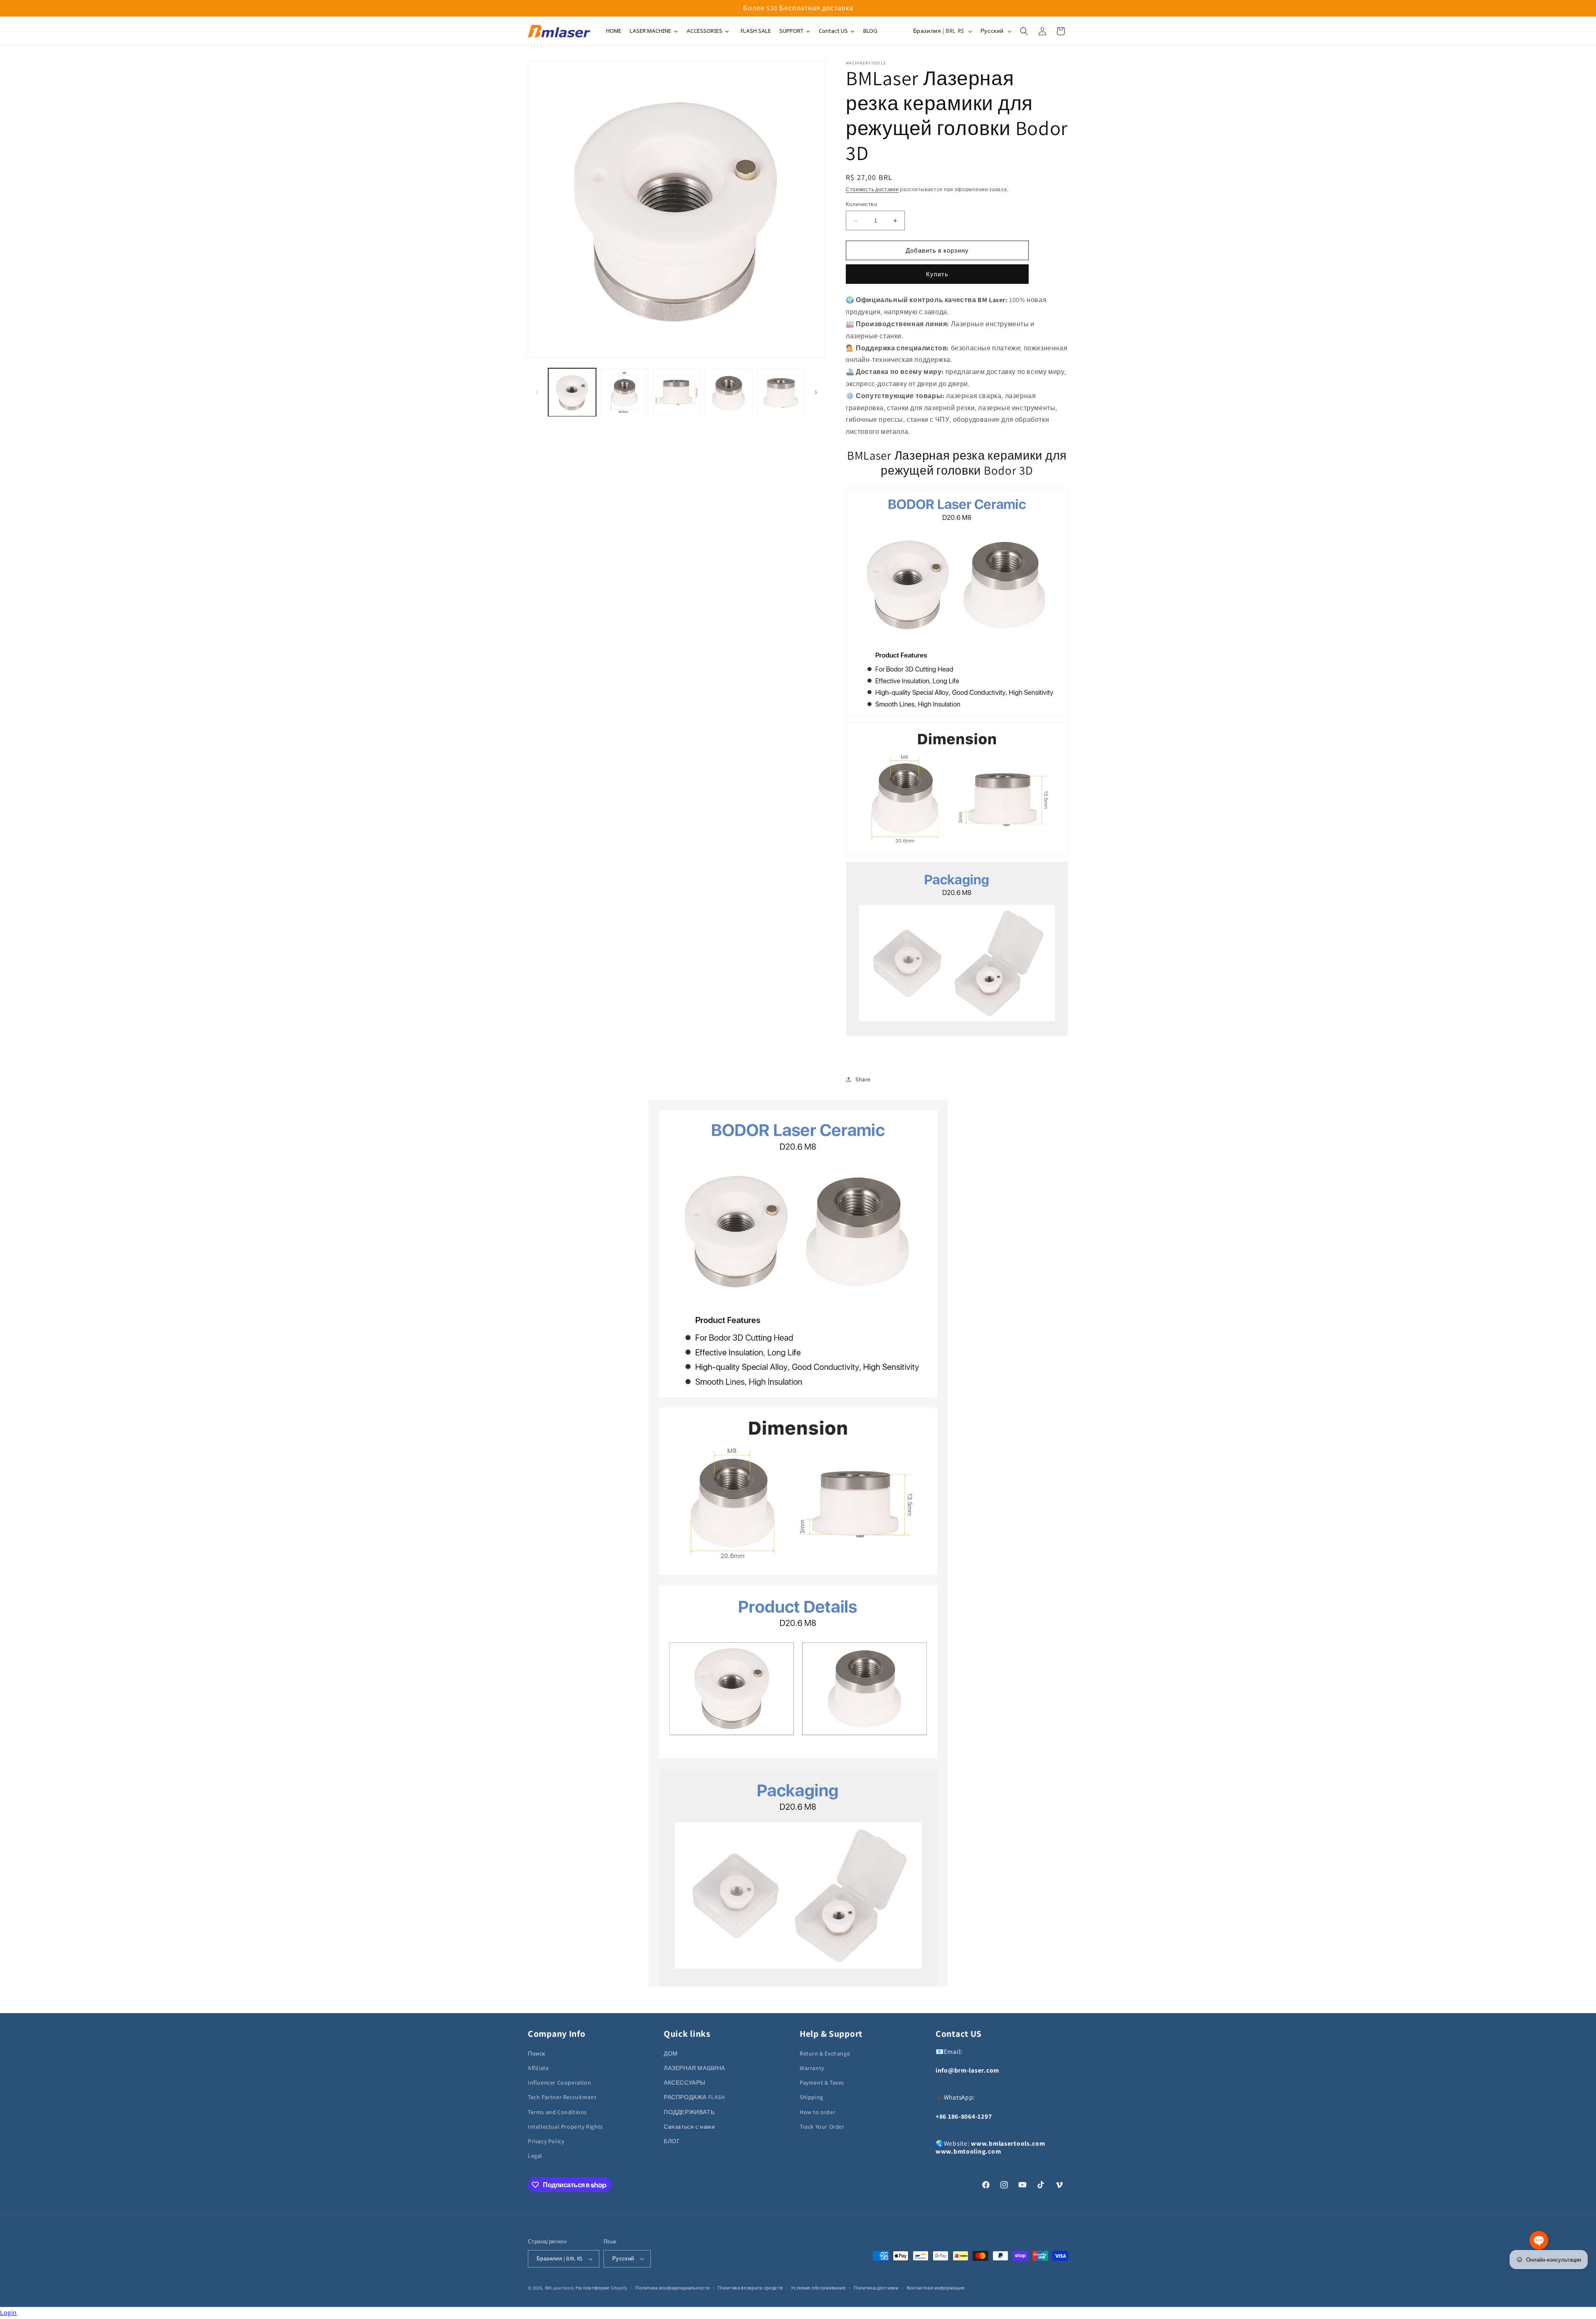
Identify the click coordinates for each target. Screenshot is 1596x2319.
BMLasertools (560, 2288)
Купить (937, 274)
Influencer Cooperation (559, 2083)
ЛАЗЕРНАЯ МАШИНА (695, 2068)
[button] (1024, 31)
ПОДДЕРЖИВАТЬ (689, 2112)
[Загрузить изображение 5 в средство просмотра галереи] (781, 392)
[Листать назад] (537, 392)
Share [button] (863, 1079)
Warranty (812, 2068)
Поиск (537, 2053)
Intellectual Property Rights (565, 2127)
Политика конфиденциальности (672, 2288)
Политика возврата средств (750, 2288)
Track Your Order (822, 2127)
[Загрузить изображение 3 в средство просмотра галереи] (676, 392)
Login (9, 2313)
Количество (861, 204)
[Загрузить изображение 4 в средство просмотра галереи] (728, 392)
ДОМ (671, 2053)
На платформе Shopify (602, 2288)
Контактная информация (936, 2288)
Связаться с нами (690, 2127)
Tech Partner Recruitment (562, 2097)
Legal (535, 2156)
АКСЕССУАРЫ (685, 2083)
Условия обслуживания (818, 2288)
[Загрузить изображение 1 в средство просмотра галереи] (572, 392)
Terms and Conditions (557, 2112)
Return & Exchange (825, 2053)
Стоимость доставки (872, 189)
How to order (818, 2112)
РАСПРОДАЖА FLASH (695, 2097)
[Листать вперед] (816, 392)
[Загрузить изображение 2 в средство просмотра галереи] (624, 392)
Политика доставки (876, 2288)
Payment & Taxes (822, 2083)
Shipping (812, 2097)
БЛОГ (672, 2141)
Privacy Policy (546, 2141)
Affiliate (538, 2068)
